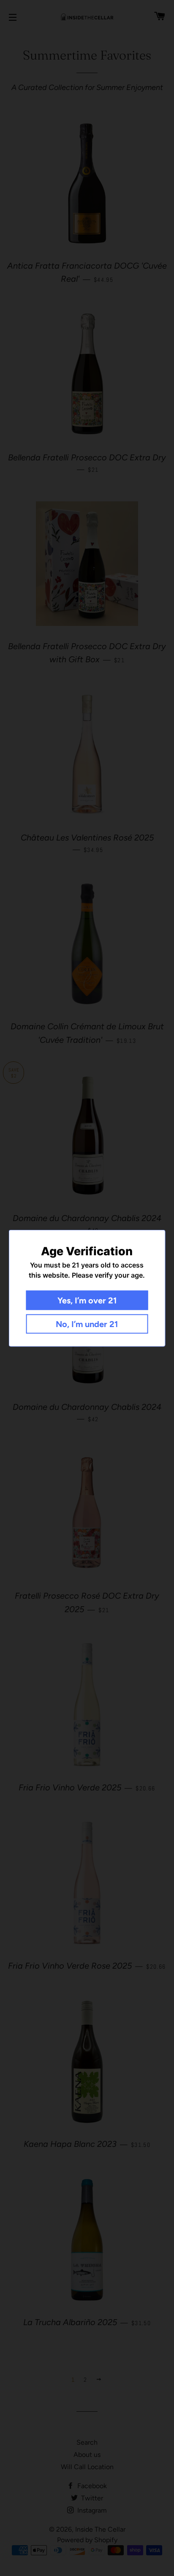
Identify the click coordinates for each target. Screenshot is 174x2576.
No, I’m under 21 (87, 1324)
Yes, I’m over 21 (87, 1300)
